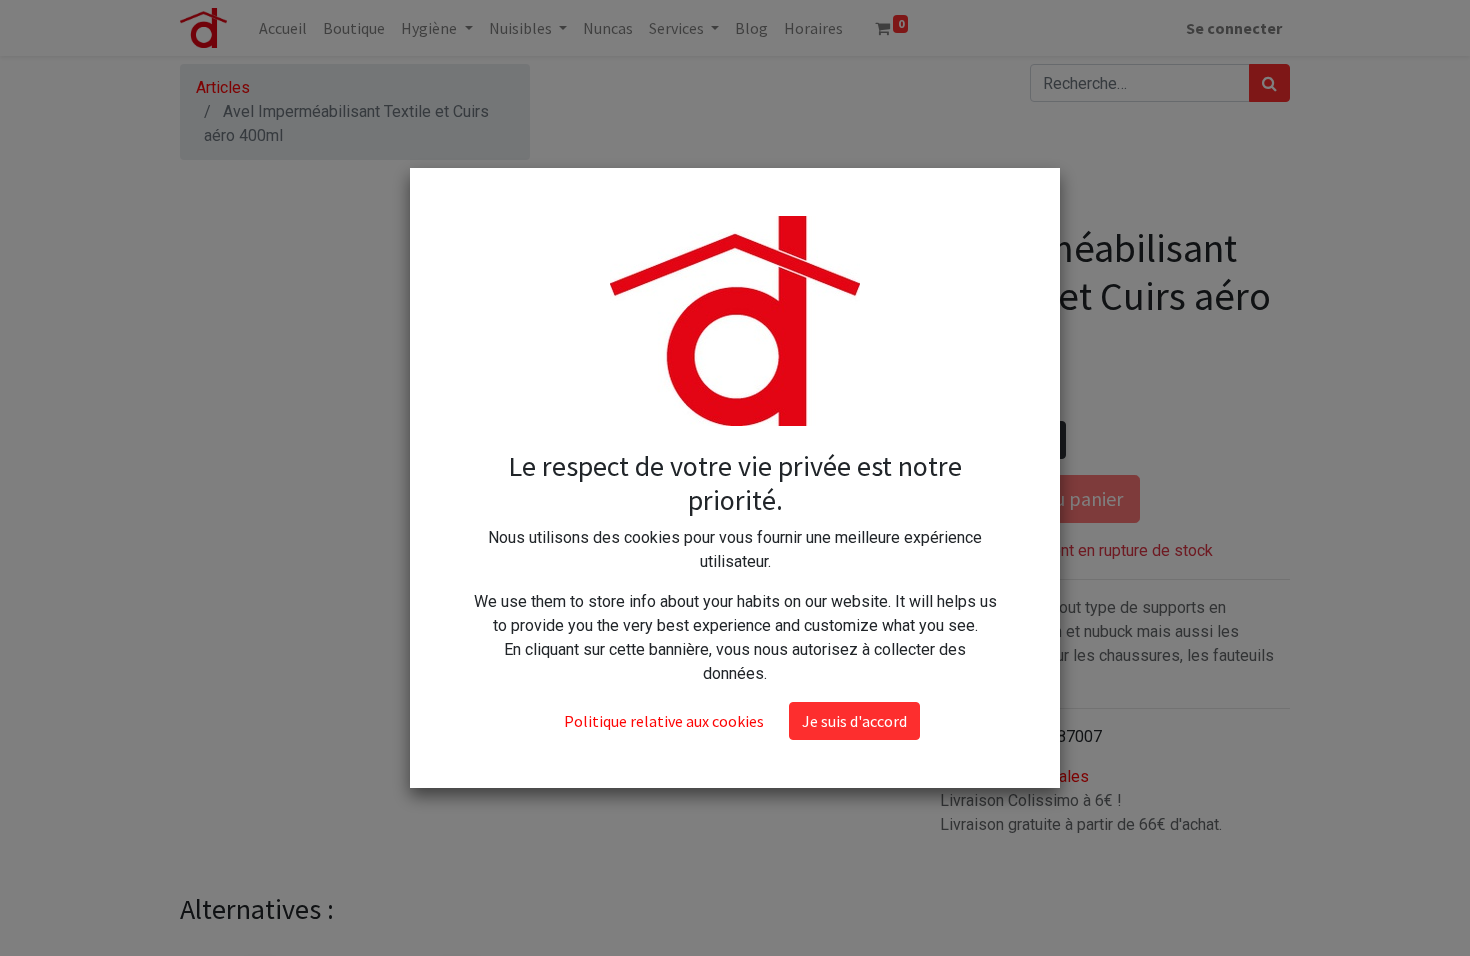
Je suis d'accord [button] (854, 721)
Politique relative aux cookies (664, 721)
